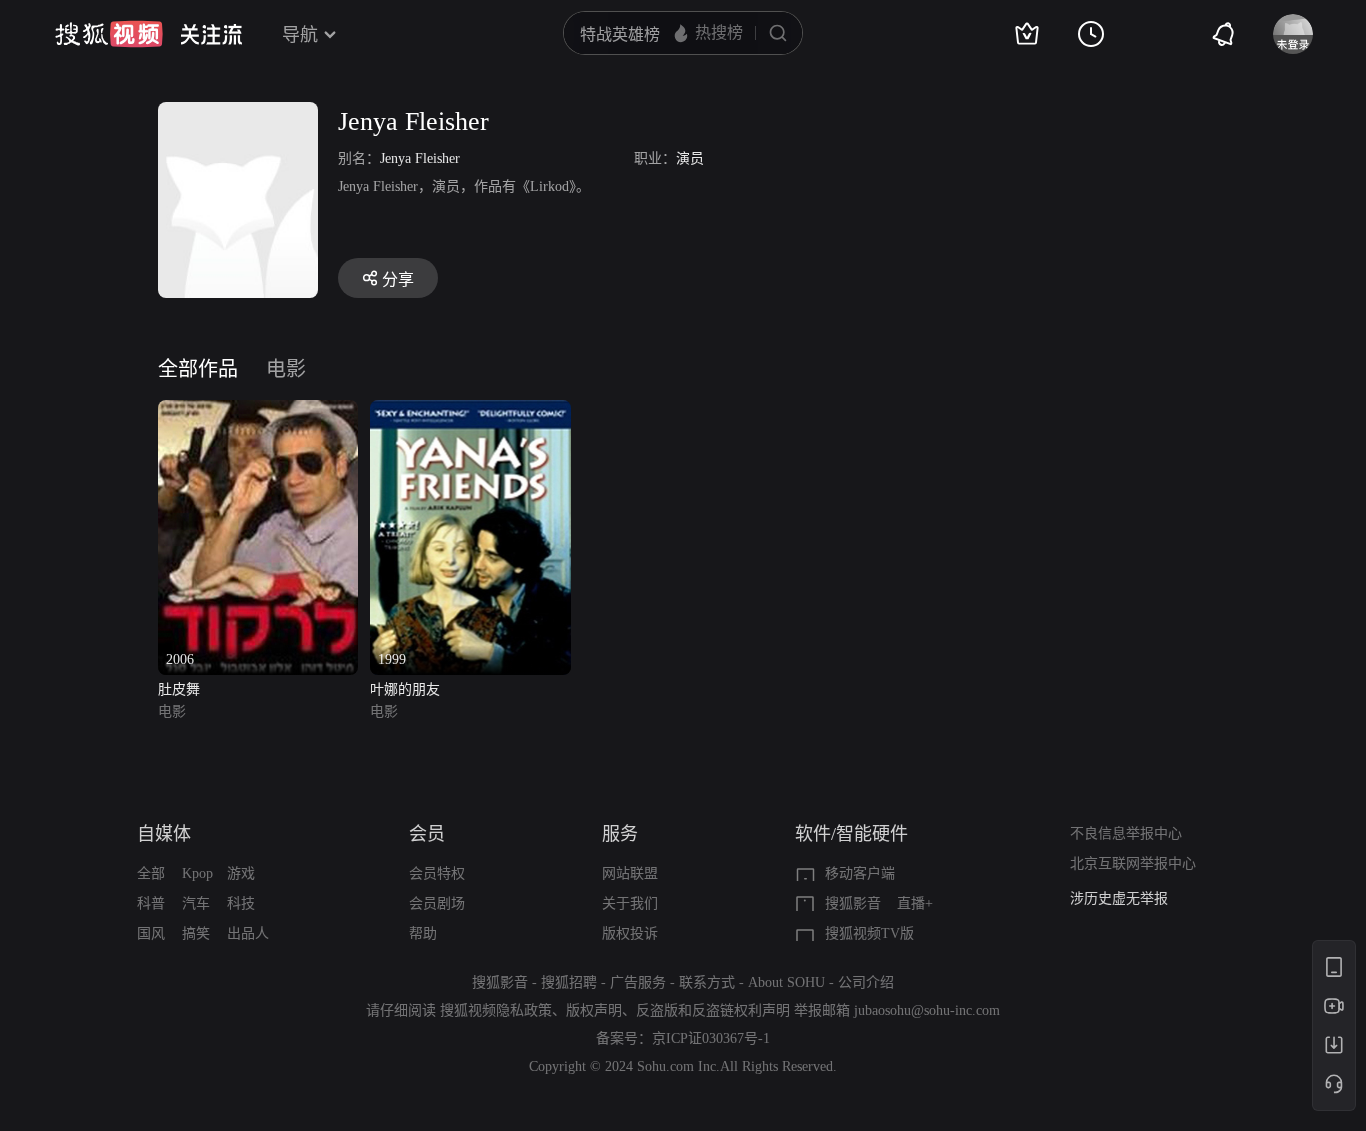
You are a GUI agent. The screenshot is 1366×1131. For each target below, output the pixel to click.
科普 (151, 903)
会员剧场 (437, 903)
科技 (241, 903)
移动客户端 (860, 873)
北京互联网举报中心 (1133, 863)
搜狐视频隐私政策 (496, 1010)
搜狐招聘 (569, 982)
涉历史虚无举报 (1119, 898)
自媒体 (164, 834)
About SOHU (786, 982)
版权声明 (594, 1010)
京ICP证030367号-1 (711, 1038)
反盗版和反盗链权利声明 (713, 1010)
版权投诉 (630, 933)
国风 (151, 933)
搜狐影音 (853, 903)
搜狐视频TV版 (869, 933)
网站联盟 (630, 873)
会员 (427, 834)
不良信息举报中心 (1126, 833)
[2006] (258, 411)
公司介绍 (866, 982)
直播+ (915, 903)
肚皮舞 (179, 689)
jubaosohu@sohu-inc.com (927, 1010)
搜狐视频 (109, 34)
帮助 (423, 933)
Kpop (197, 873)
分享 (398, 279)
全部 (151, 873)
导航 (300, 35)
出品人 (248, 933)
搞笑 (196, 933)
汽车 (196, 903)
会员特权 (437, 873)
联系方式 (707, 982)
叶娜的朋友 (405, 689)
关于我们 (630, 903)
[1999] (470, 411)
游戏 (241, 873)
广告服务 (638, 982)
